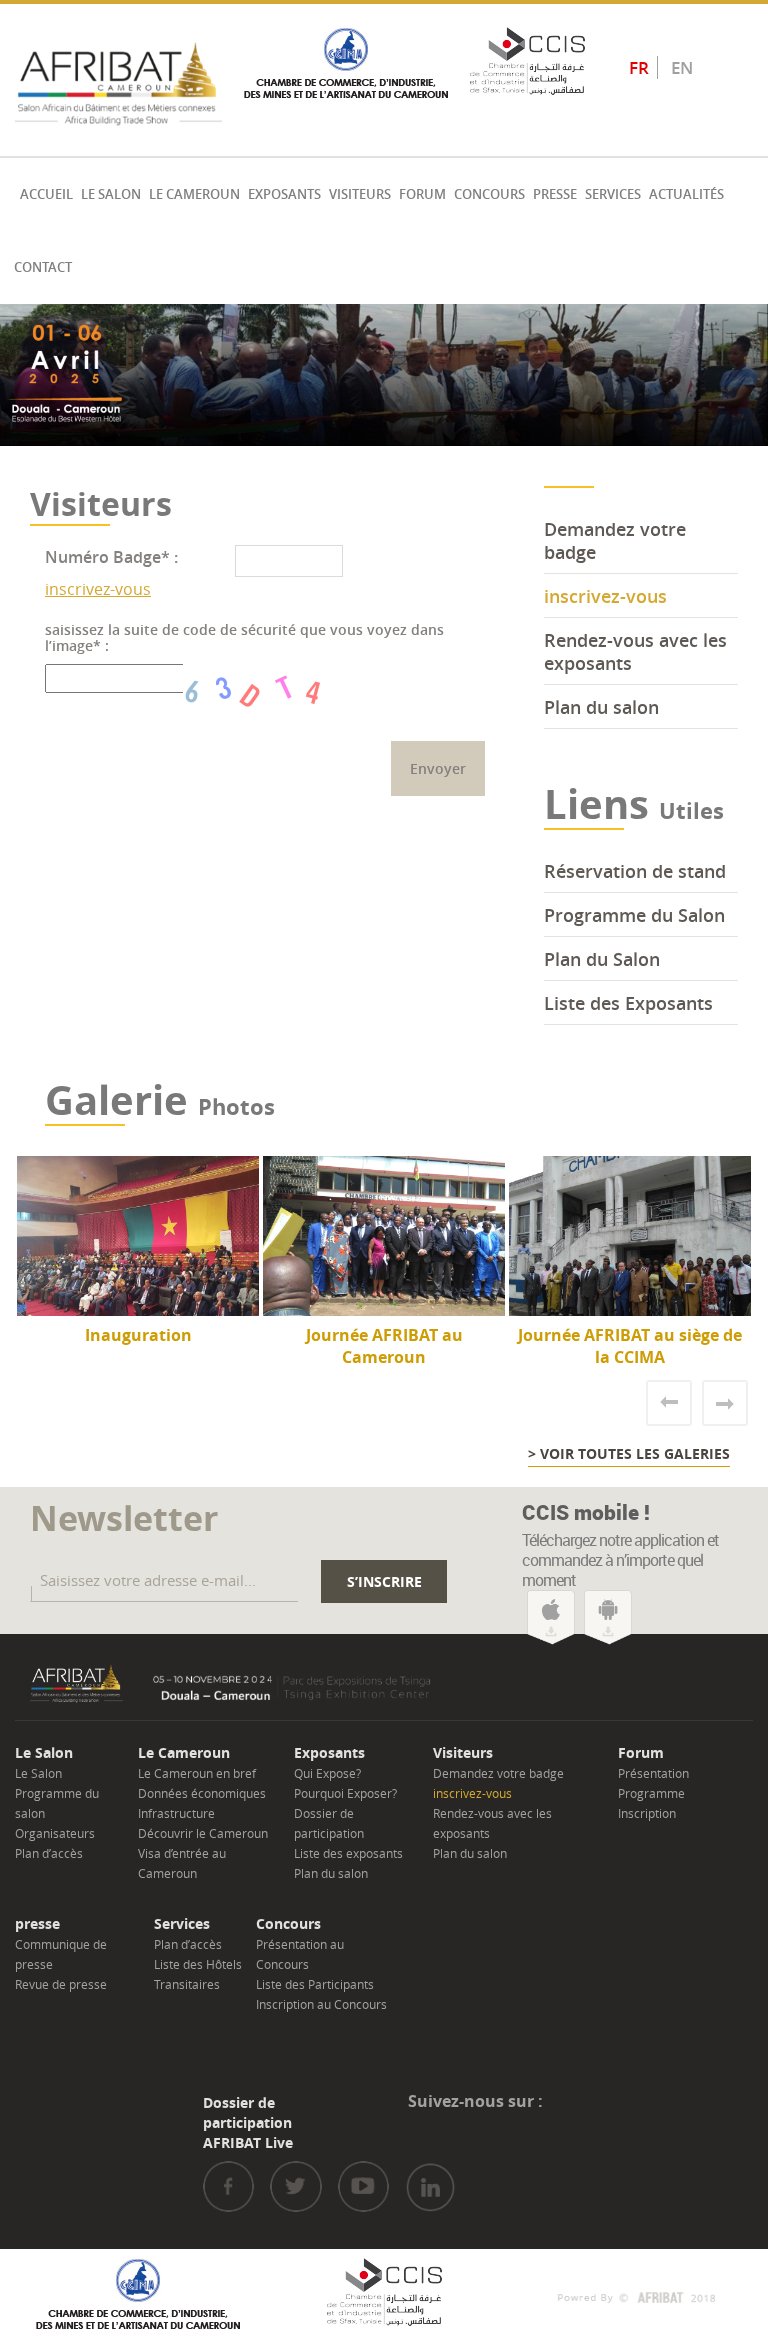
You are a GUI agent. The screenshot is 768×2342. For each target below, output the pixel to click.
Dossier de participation (247, 2112)
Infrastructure (176, 1813)
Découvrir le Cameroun (203, 1833)
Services (613, 194)
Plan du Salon (602, 959)
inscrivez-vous (98, 589)
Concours (489, 194)
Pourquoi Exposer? (345, 1793)
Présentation (653, 1773)
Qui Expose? (327, 1773)
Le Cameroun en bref (197, 1773)
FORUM (422, 194)
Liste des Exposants (628, 1003)
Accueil (46, 194)
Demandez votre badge (615, 540)
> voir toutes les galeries (629, 1453)
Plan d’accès (49, 1853)
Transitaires (187, 1984)
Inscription (647, 1813)
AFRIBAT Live (248, 2142)
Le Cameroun (194, 194)
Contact (43, 267)
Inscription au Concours (321, 2004)
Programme (651, 1793)
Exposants (284, 194)
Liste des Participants (315, 1984)
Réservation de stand (635, 871)
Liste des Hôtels (198, 1964)
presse (555, 194)
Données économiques (202, 1793)
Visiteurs (360, 194)
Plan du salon (601, 707)
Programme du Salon (634, 915)
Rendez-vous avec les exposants (635, 651)
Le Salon (111, 194)
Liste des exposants (348, 1853)
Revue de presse (61, 1984)
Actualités (686, 194)
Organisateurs (55, 1833)
